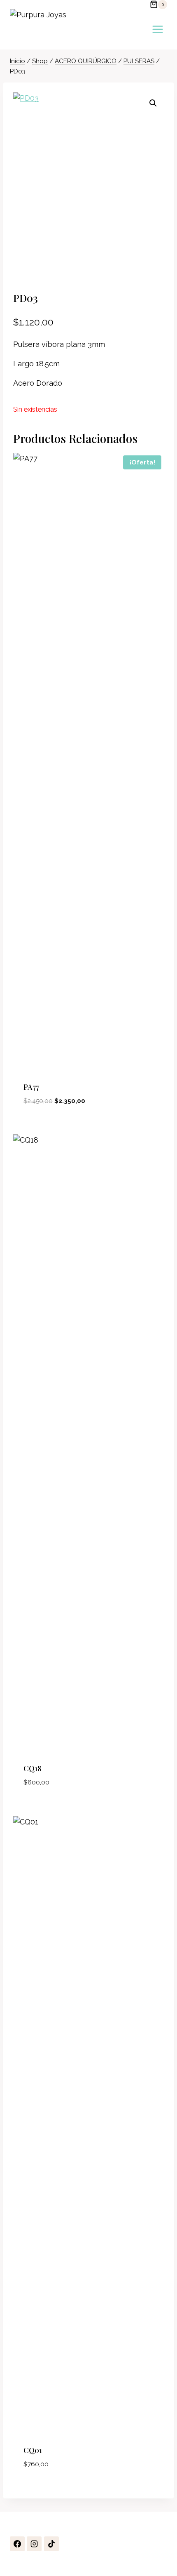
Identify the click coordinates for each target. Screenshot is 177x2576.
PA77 (31, 1087)
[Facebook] (17, 2544)
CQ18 (33, 1768)
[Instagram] (34, 2544)
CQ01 (33, 2450)
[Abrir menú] (157, 29)
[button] (153, 103)
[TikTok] (51, 2544)
